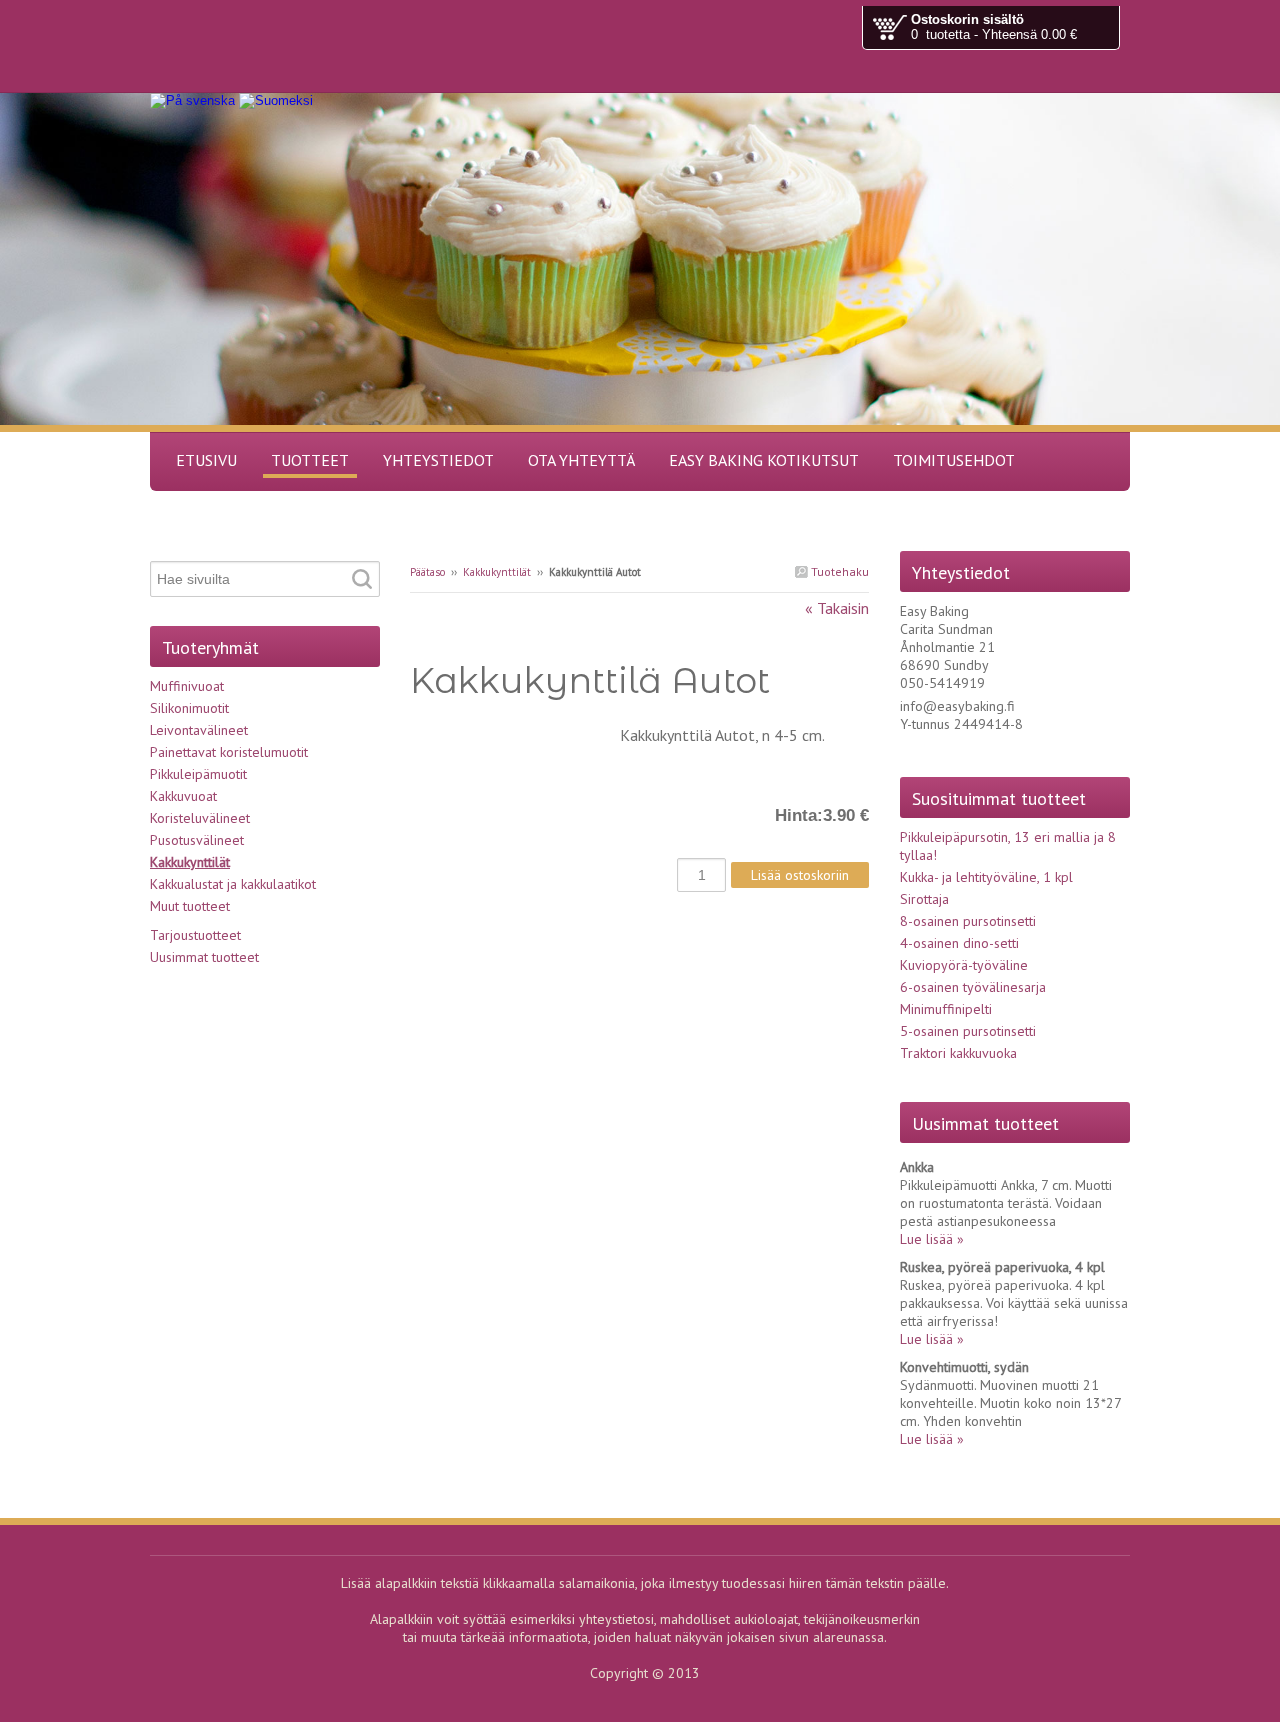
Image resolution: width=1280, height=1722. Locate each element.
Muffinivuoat (187, 686)
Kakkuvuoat (183, 796)
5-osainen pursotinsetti (968, 1031)
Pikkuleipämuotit (198, 774)
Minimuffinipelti (946, 1009)
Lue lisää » (932, 1239)
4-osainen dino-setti (959, 943)
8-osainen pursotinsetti (968, 921)
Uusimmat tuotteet (204, 957)
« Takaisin (837, 608)
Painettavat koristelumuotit (229, 752)
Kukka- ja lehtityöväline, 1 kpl (986, 877)
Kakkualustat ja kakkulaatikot (233, 884)
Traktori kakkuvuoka (958, 1053)
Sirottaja (924, 899)
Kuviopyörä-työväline (964, 965)
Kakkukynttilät (497, 572)
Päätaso (427, 572)
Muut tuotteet (190, 906)
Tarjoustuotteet (195, 935)
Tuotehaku (838, 571)
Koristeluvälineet (200, 818)
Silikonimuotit (189, 708)
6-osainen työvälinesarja (973, 987)
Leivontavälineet (199, 730)
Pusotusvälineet (197, 840)
